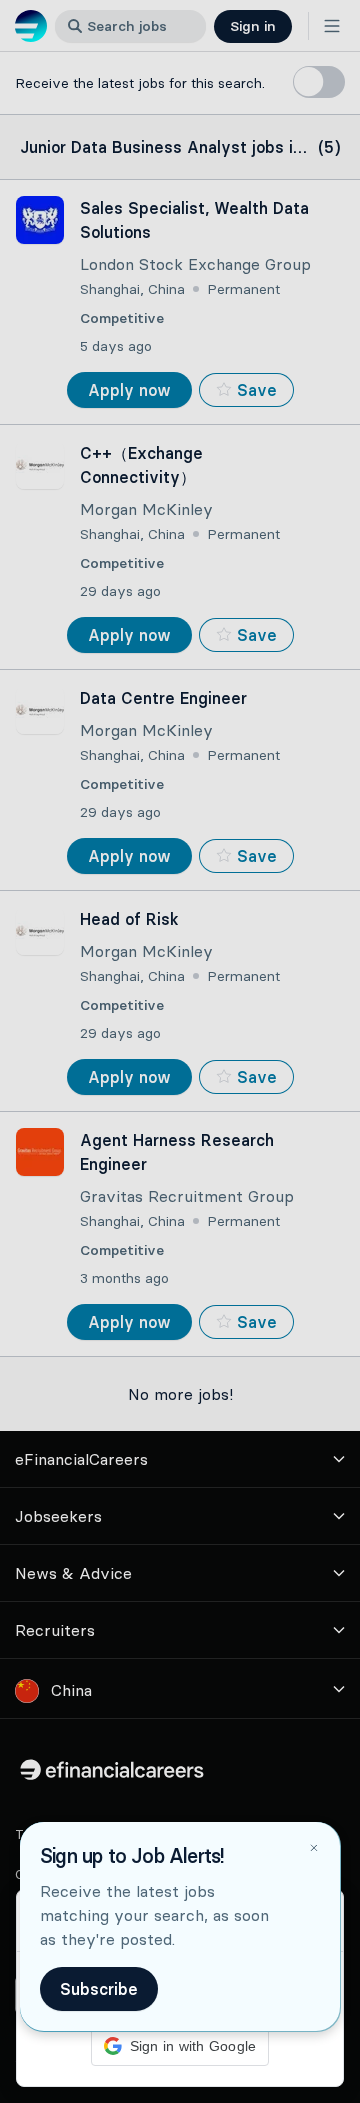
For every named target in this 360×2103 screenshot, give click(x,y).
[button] (180, 1051)
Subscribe (99, 1989)
